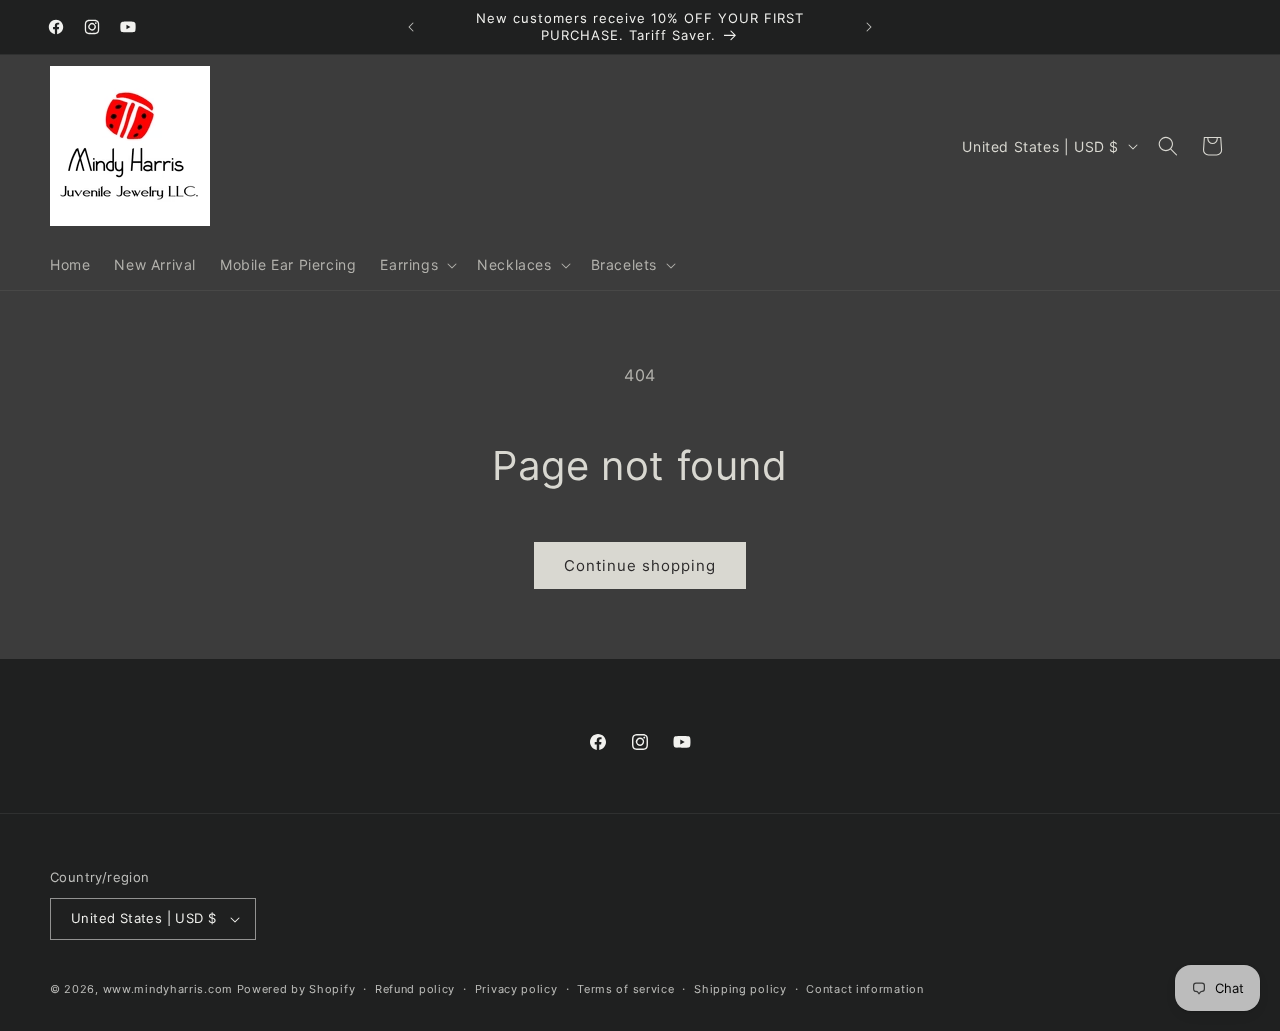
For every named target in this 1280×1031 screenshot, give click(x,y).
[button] (416, 265)
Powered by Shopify (296, 989)
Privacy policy (516, 989)
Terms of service (625, 989)
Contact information (864, 989)
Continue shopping (640, 565)
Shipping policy (740, 989)
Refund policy (415, 989)
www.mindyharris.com (168, 989)
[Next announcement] (869, 27)
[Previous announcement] (411, 27)
